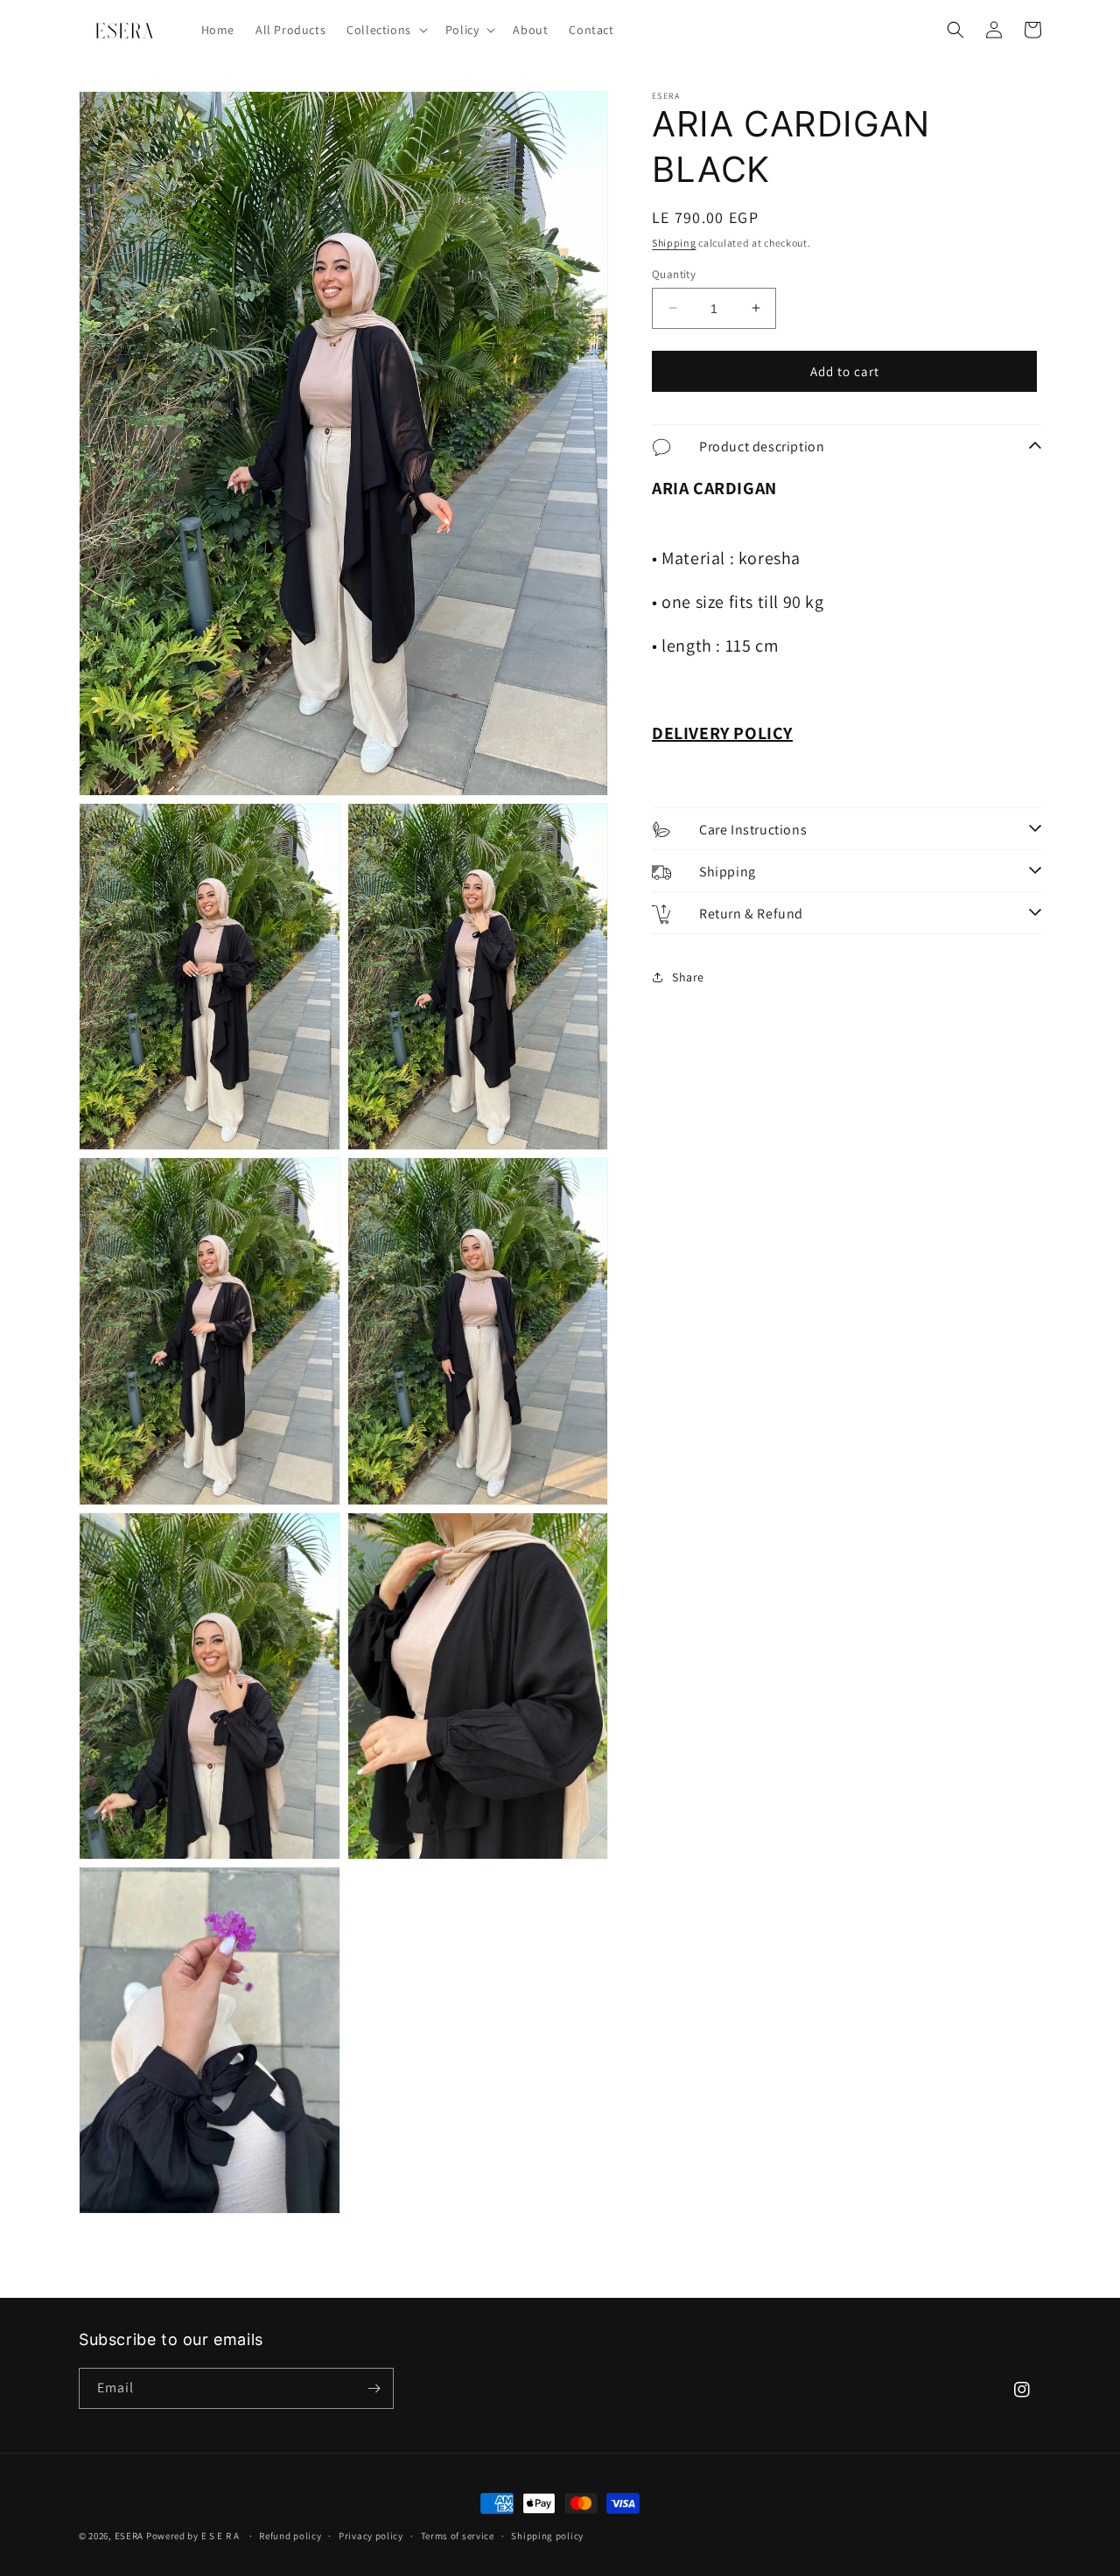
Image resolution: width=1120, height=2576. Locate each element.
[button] (385, 30)
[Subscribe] (374, 2388)
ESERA (129, 2536)
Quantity (674, 273)
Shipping (674, 243)
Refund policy (290, 2536)
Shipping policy (547, 2536)
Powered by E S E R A (194, 2536)
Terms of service (458, 2536)
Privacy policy (371, 2536)
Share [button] (688, 976)
